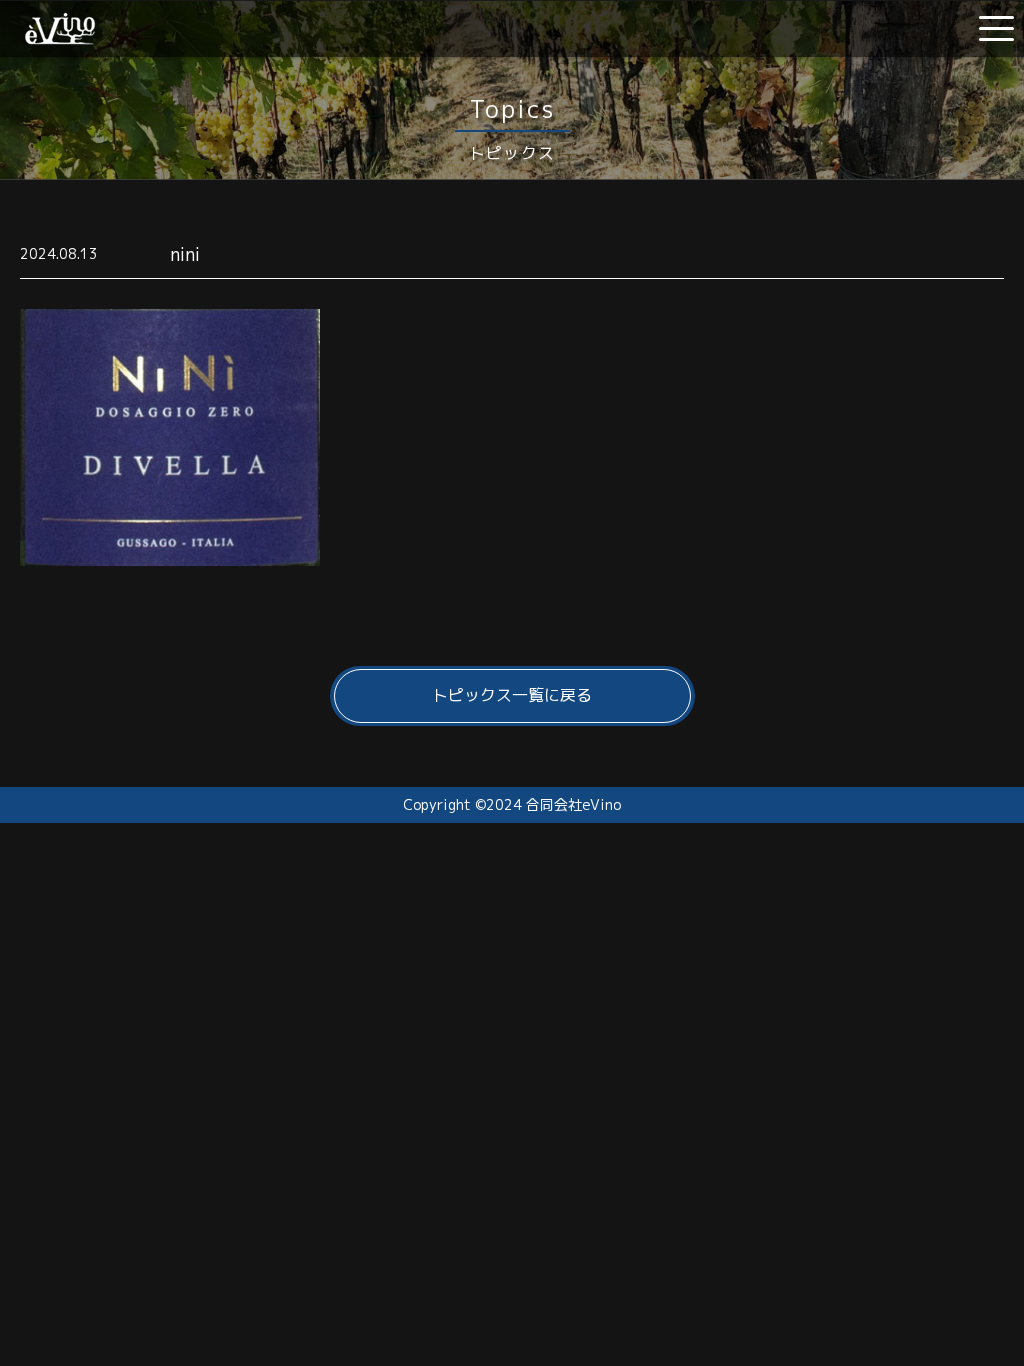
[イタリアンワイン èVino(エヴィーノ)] (60, 37)
